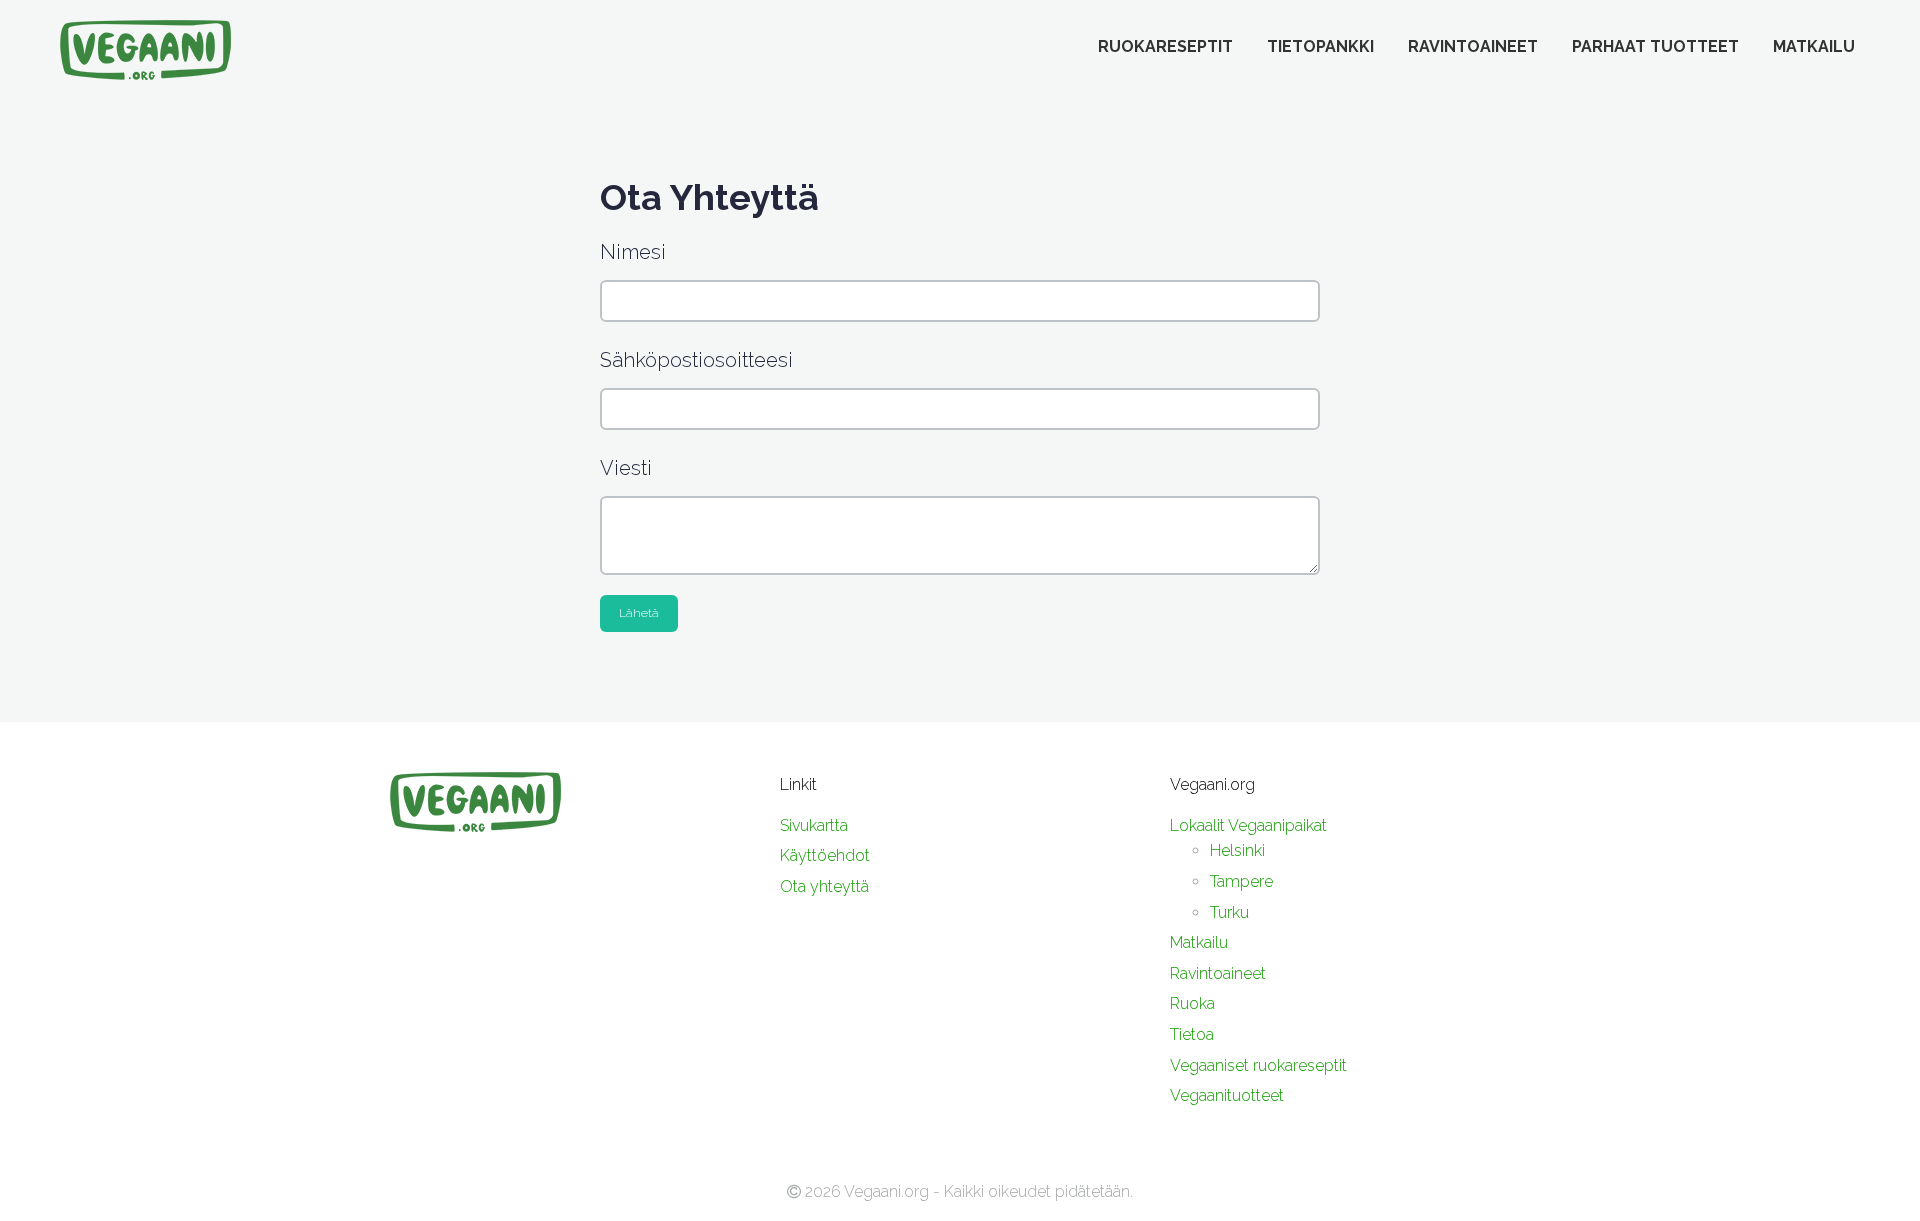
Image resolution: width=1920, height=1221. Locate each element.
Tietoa (1192, 1034)
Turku (1229, 912)
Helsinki (1237, 850)
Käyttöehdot (825, 855)
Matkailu (1814, 46)
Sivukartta (814, 825)
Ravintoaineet (1473, 46)
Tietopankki (1320, 46)
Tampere (1241, 881)
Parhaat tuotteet (1655, 46)
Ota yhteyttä (824, 886)
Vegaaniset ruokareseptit (1258, 1065)
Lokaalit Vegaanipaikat (1248, 825)
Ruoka (1192, 1003)
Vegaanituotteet (1227, 1095)
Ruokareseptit (1165, 46)
